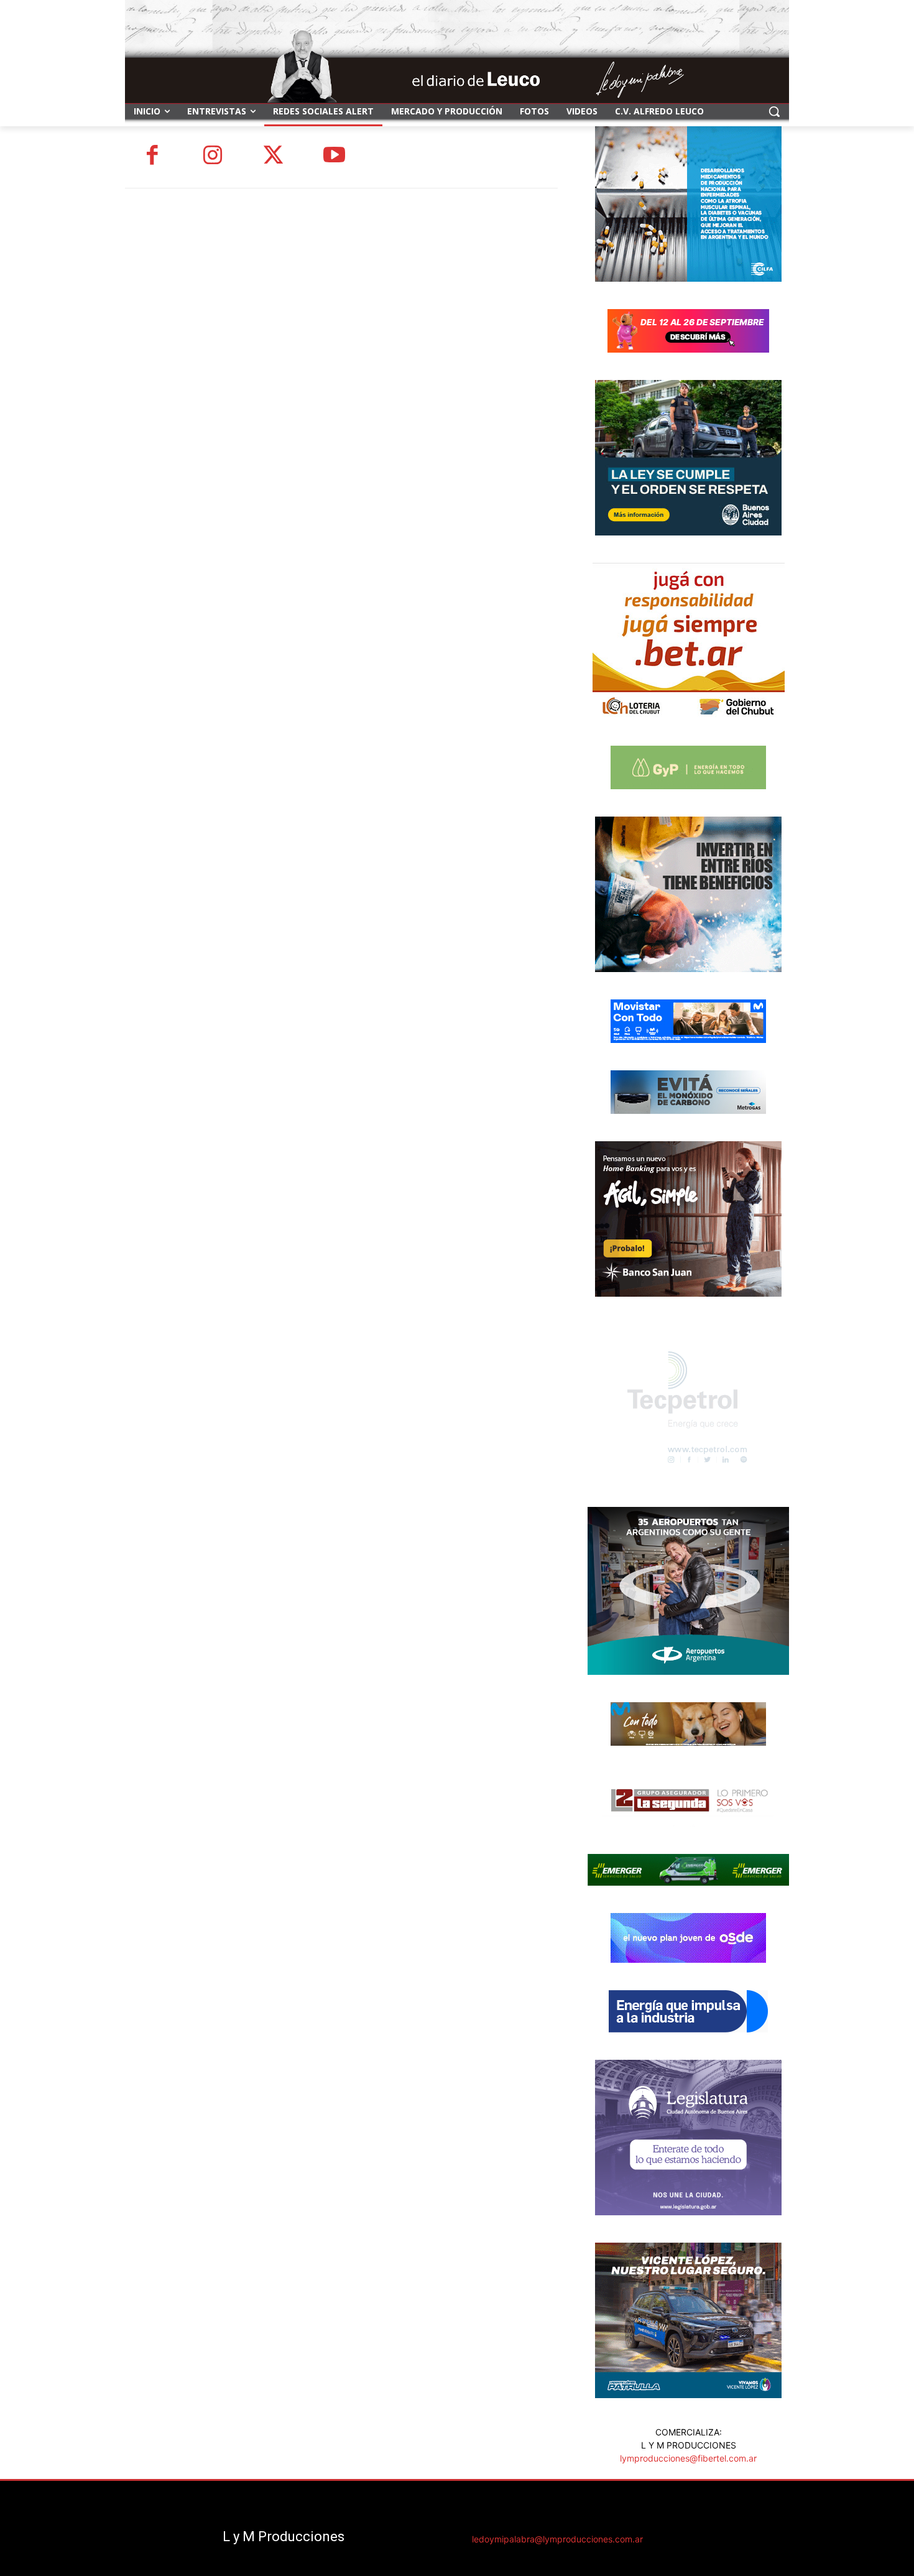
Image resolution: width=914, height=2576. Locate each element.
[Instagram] (213, 157)
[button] (774, 111)
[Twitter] (274, 157)
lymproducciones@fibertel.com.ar (688, 2458)
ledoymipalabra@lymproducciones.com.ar (557, 2539)
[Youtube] (335, 157)
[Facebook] (152, 157)
